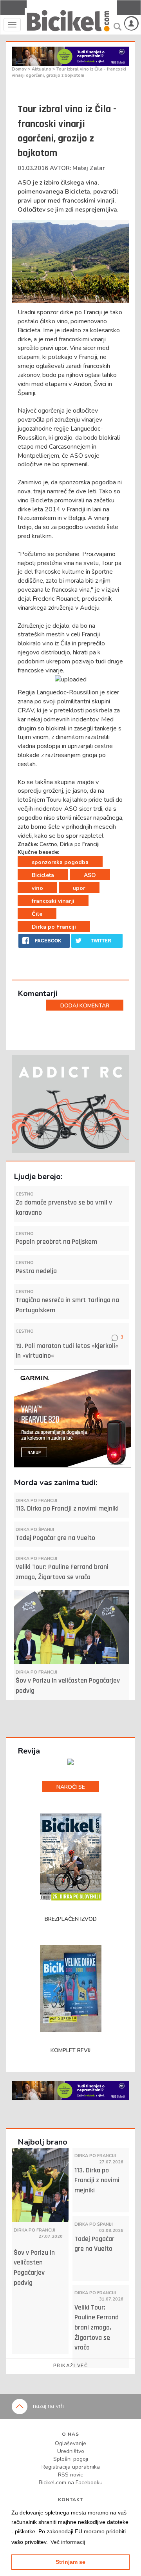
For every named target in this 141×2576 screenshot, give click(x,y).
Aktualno (42, 69)
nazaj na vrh (48, 2406)
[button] (68, 2542)
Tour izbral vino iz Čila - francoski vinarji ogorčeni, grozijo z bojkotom (69, 72)
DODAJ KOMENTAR (85, 1006)
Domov (20, 69)
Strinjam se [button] (70, 2562)
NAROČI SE (71, 1787)
